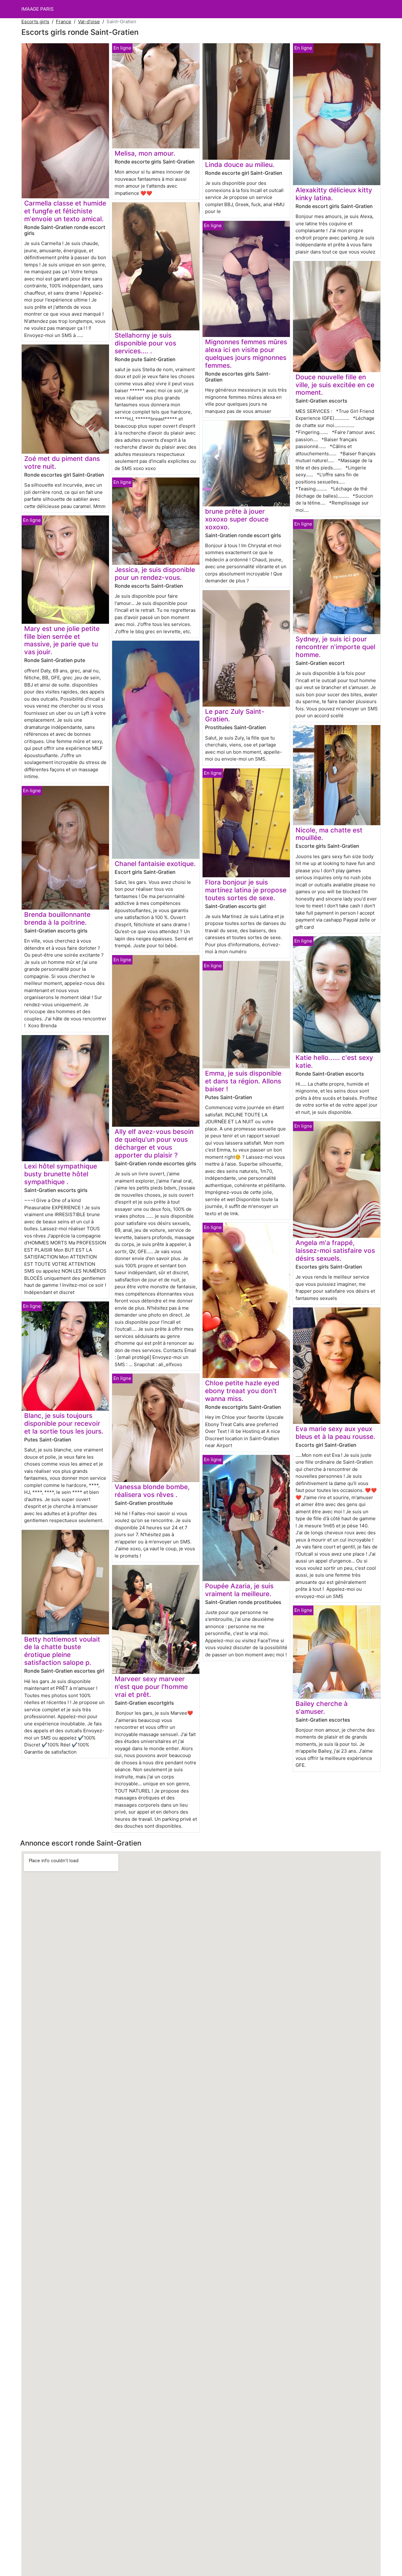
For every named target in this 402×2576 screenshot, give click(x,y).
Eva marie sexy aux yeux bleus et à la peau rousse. (335, 1433)
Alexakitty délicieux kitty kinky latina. (334, 194)
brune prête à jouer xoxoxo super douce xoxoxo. (237, 519)
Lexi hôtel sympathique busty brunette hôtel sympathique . (61, 1174)
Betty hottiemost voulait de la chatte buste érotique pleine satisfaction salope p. (62, 1651)
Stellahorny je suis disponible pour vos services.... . (145, 343)
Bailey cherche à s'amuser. (322, 1708)
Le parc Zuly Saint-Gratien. (235, 715)
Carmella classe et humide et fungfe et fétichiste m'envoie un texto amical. (65, 211)
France (64, 21)
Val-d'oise (89, 21)
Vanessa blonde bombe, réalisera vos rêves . (152, 1491)
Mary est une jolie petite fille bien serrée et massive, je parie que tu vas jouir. (62, 640)
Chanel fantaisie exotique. (155, 864)
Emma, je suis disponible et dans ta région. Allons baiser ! (243, 1081)
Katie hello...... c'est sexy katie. (334, 1061)
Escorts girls (35, 21)
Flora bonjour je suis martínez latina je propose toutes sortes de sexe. (246, 890)
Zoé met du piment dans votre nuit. (62, 462)
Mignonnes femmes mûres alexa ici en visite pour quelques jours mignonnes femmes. (246, 354)
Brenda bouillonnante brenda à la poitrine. (57, 918)
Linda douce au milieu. (240, 165)
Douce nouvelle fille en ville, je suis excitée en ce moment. (335, 385)
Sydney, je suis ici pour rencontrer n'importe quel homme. (335, 647)
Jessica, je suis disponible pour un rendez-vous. (155, 574)
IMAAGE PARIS (38, 9)
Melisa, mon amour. (145, 153)
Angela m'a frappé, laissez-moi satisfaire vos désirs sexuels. (335, 1251)
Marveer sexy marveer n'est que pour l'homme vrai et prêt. (151, 1687)
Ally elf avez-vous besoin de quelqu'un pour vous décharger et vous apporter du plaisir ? (154, 1143)
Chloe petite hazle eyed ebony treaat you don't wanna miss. (242, 1391)
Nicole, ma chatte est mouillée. (329, 834)
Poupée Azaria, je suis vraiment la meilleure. (239, 1590)
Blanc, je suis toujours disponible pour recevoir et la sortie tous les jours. (64, 1423)
